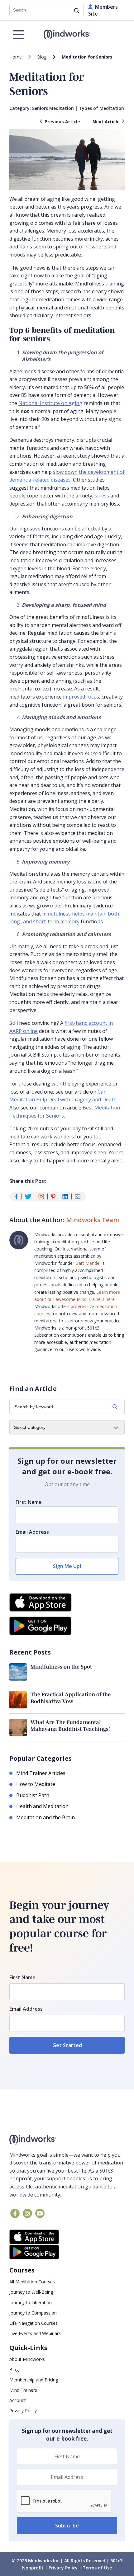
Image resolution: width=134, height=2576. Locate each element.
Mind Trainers (23, 2390)
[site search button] (77, 11)
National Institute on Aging (50, 403)
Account (18, 2400)
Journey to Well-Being (31, 2292)
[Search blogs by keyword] (115, 1407)
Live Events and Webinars (35, 2333)
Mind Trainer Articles (41, 1773)
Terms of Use (97, 2568)
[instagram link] (27, 2213)
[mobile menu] (19, 35)
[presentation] (64, 2501)
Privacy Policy (23, 2411)
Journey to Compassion (33, 2313)
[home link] (67, 2140)
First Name (29, 1502)
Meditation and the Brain (45, 1817)
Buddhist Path (33, 1795)
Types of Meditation (101, 108)
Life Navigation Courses (33, 2323)
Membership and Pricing (34, 2380)
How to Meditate (36, 1784)
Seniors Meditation (53, 108)
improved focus (81, 697)
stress (102, 496)
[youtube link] (40, 2213)
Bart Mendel (88, 1263)
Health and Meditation (42, 1806)
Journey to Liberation (31, 2303)
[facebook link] (15, 2213)
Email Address (32, 1532)
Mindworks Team (93, 1220)
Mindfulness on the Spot (61, 1667)
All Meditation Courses (32, 2282)
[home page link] (67, 35)
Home (16, 57)
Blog (42, 57)
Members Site (103, 10)
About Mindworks (27, 2359)
